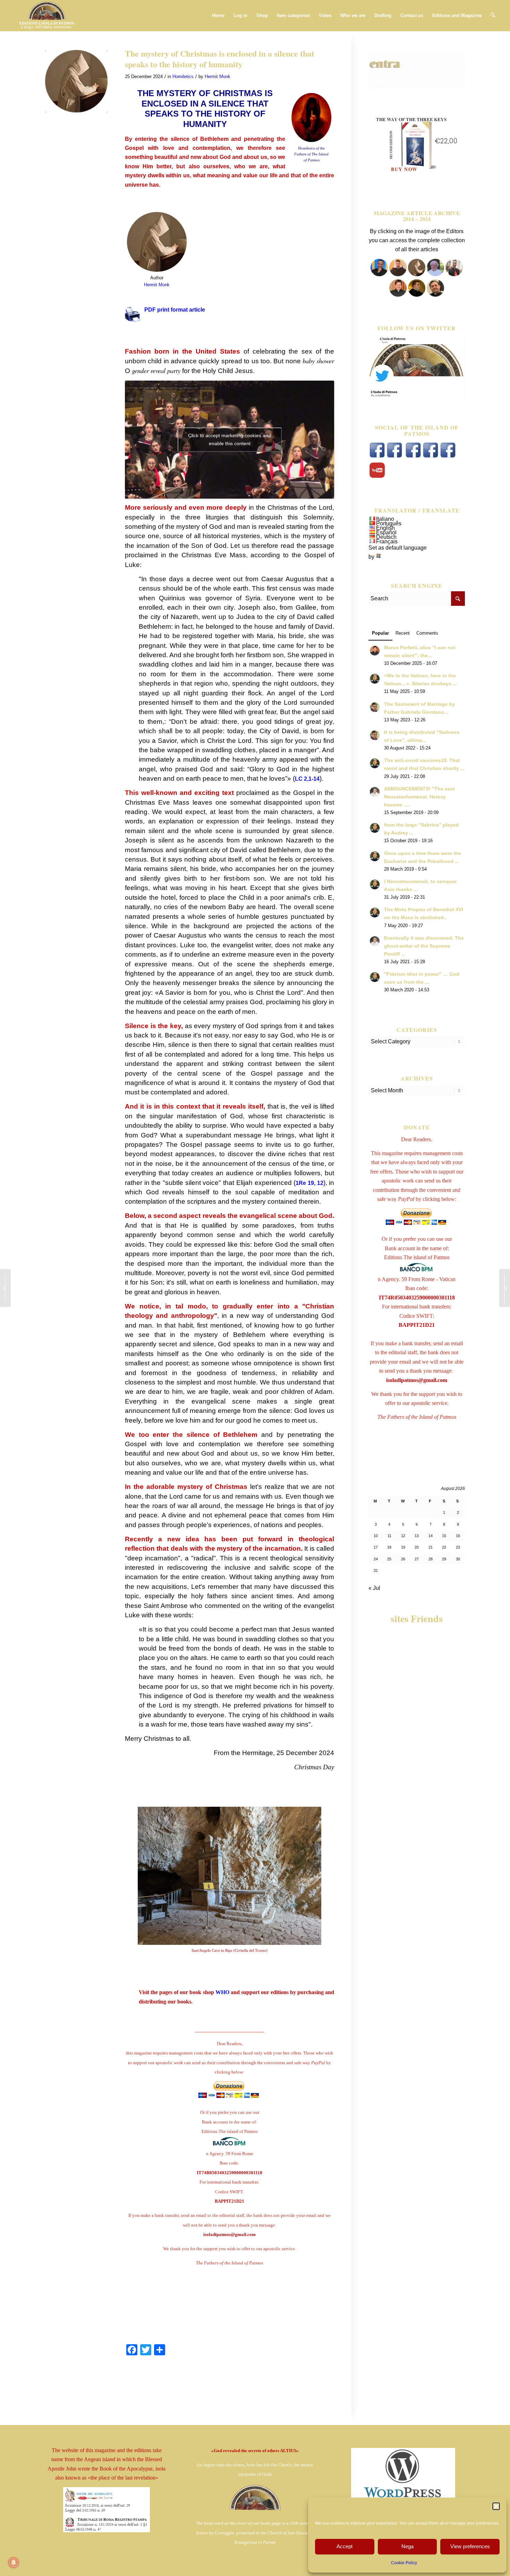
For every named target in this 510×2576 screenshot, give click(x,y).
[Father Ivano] (379, 274)
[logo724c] (46, 16)
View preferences (470, 2546)
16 (458, 1536)
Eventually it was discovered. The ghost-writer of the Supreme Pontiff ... (424, 946)
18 (389, 1547)
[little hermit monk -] (76, 81)
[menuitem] (218, 16)
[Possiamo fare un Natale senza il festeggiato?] (5, 1288)
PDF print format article (175, 310)
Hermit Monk (218, 77)
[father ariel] (398, 295)
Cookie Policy (404, 2563)
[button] (496, 2506)
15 (444, 1536)
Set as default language (398, 548)
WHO (222, 1992)
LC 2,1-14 (307, 779)
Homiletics (183, 77)
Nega (407, 2546)
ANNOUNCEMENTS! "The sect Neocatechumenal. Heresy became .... (419, 797)
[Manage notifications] (14, 2562)
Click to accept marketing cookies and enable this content (229, 439)
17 (376, 1547)
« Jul (374, 1588)
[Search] (493, 16)
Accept (345, 2546)
